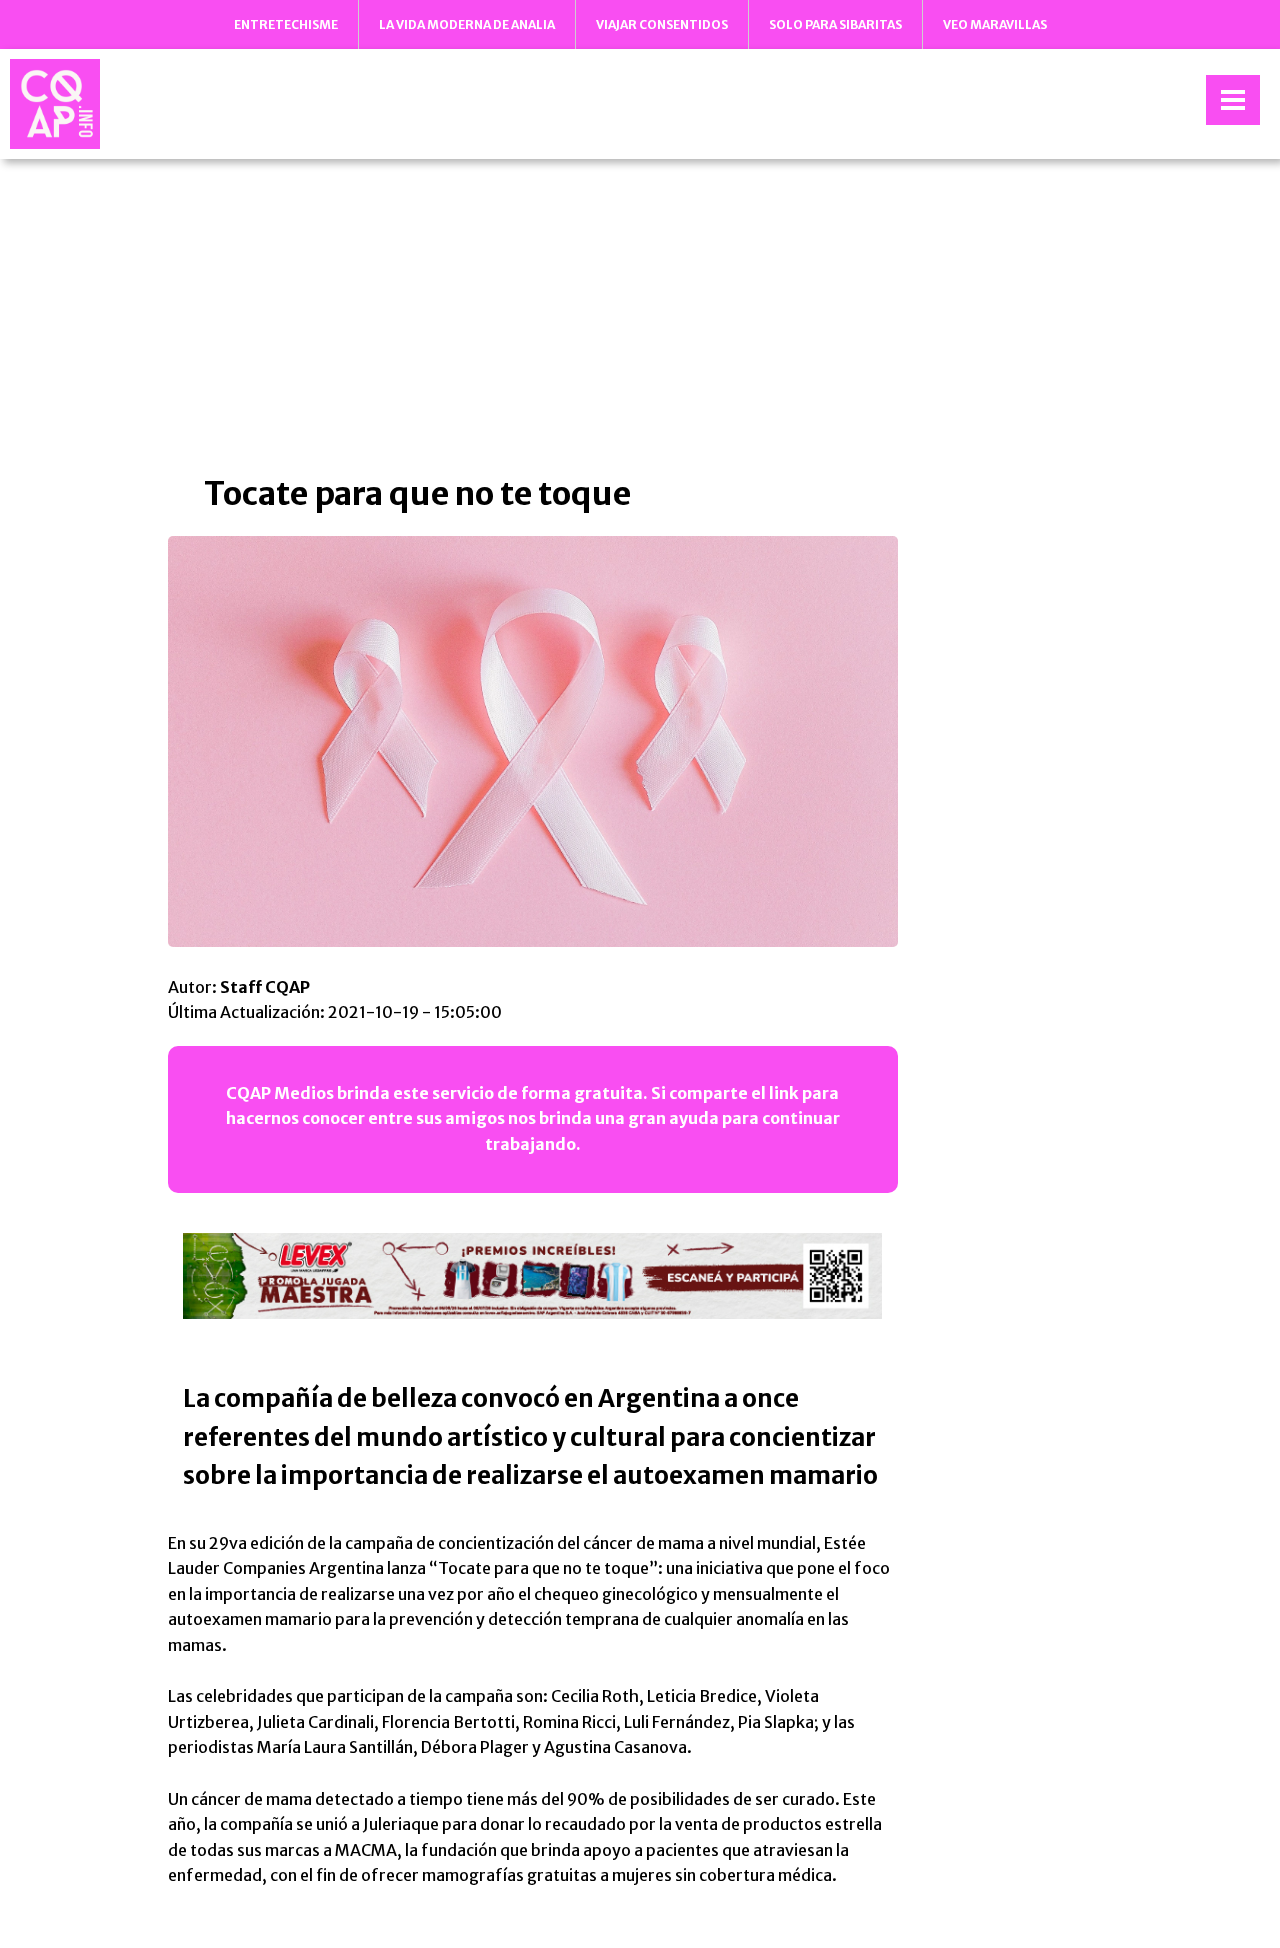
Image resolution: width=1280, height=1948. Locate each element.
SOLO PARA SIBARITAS (835, 24)
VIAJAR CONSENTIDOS (662, 24)
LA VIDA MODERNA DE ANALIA (467, 24)
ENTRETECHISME (286, 24)
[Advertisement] (640, 314)
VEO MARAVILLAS (995, 24)
